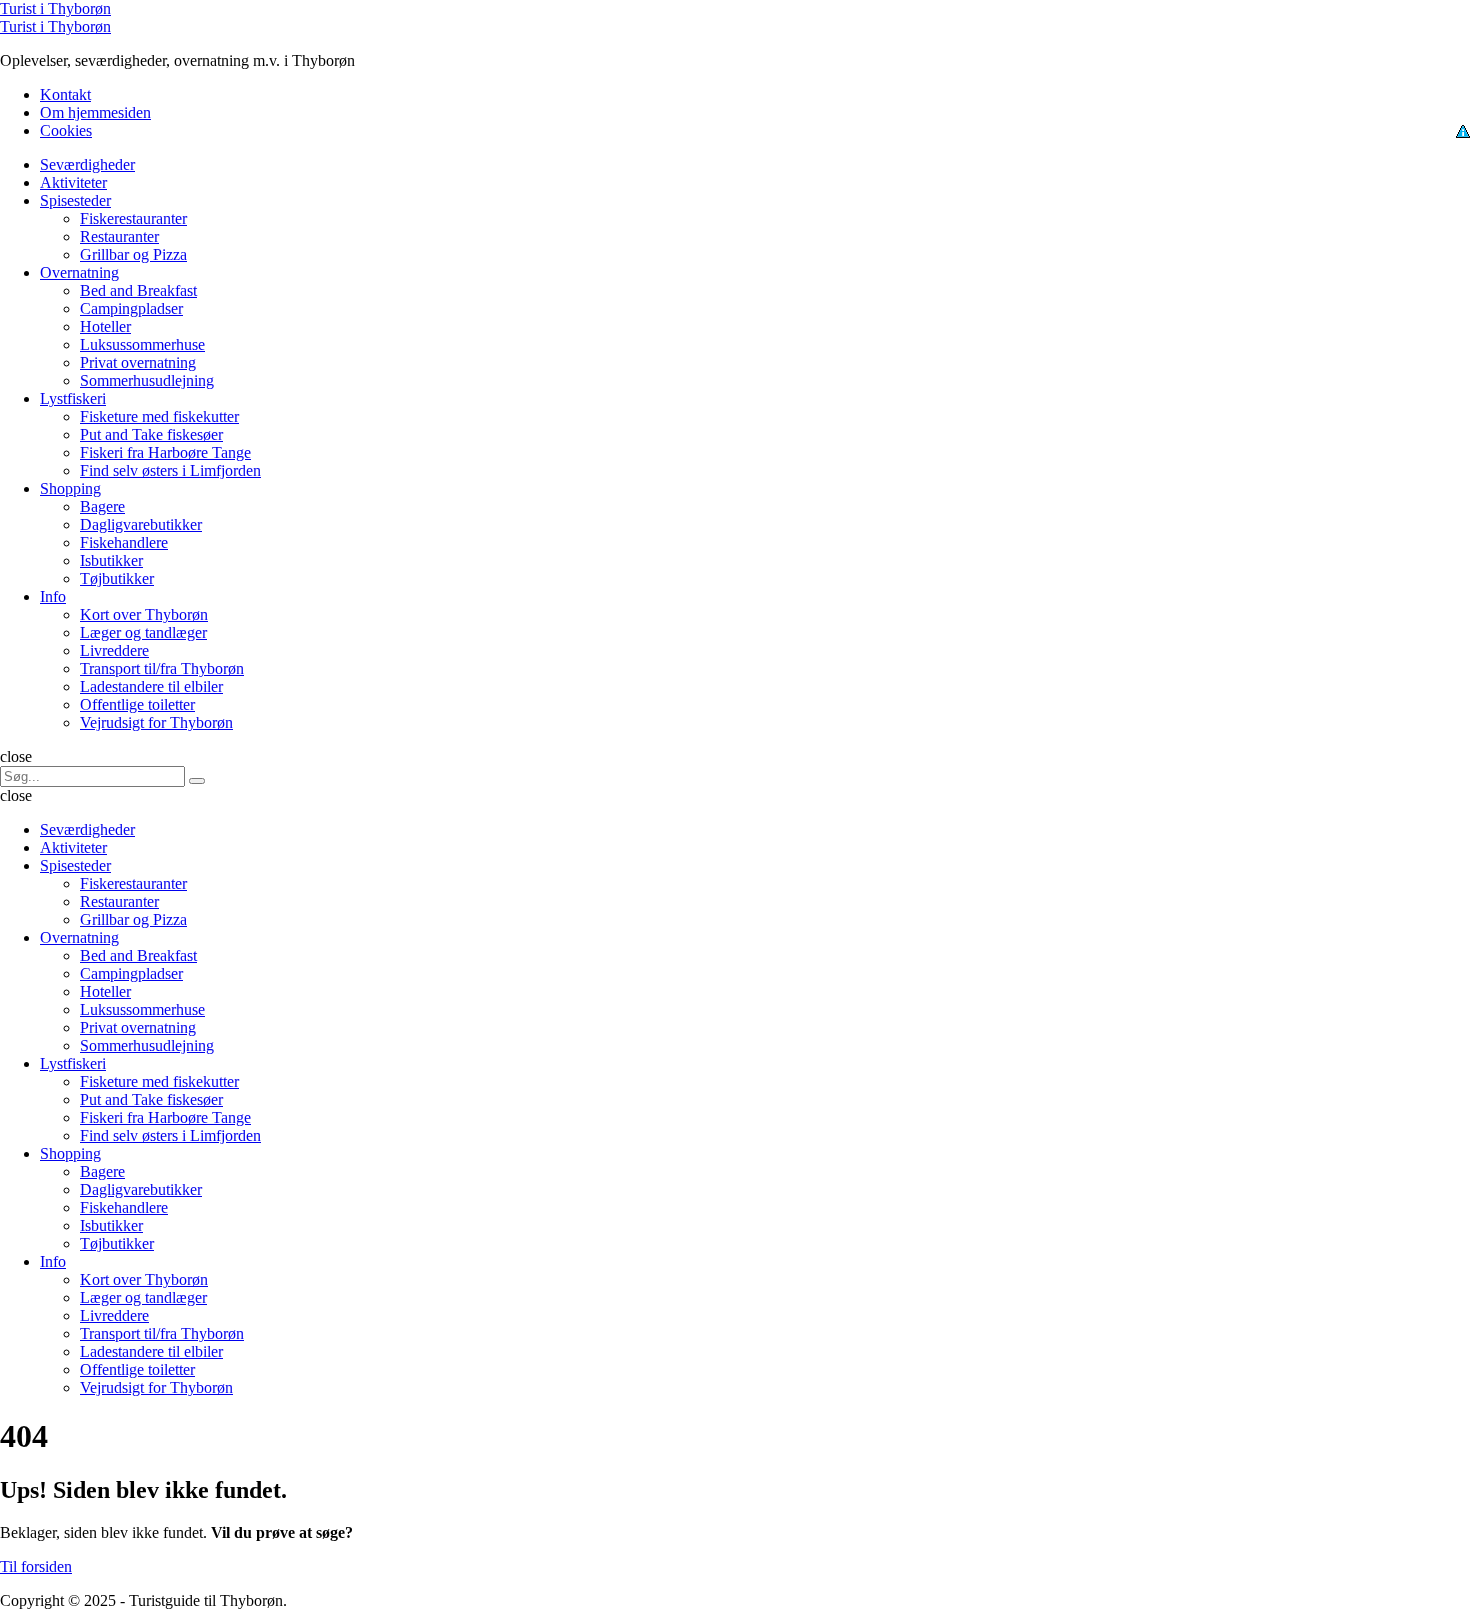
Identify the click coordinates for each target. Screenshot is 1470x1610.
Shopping (70, 488)
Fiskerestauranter (133, 218)
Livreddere (114, 650)
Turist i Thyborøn (55, 8)
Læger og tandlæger (143, 632)
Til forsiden (36, 1566)
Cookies (66, 130)
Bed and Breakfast (138, 290)
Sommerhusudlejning (147, 380)
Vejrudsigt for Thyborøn (156, 722)
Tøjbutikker (117, 578)
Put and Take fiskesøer (151, 434)
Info (53, 596)
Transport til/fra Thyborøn (162, 668)
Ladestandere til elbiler (151, 686)
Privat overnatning (138, 362)
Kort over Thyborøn (144, 614)
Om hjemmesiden (95, 112)
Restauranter (119, 236)
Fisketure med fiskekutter (159, 416)
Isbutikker (111, 560)
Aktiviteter (73, 182)
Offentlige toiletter (137, 704)
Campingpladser (131, 308)
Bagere (102, 506)
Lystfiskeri (73, 398)
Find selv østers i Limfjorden (170, 470)
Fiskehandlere (124, 542)
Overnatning (79, 272)
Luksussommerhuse (142, 344)
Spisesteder (75, 200)
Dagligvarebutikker (141, 524)
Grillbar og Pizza (133, 254)
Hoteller (105, 326)
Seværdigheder (87, 164)
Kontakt (65, 94)
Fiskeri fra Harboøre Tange (165, 452)
